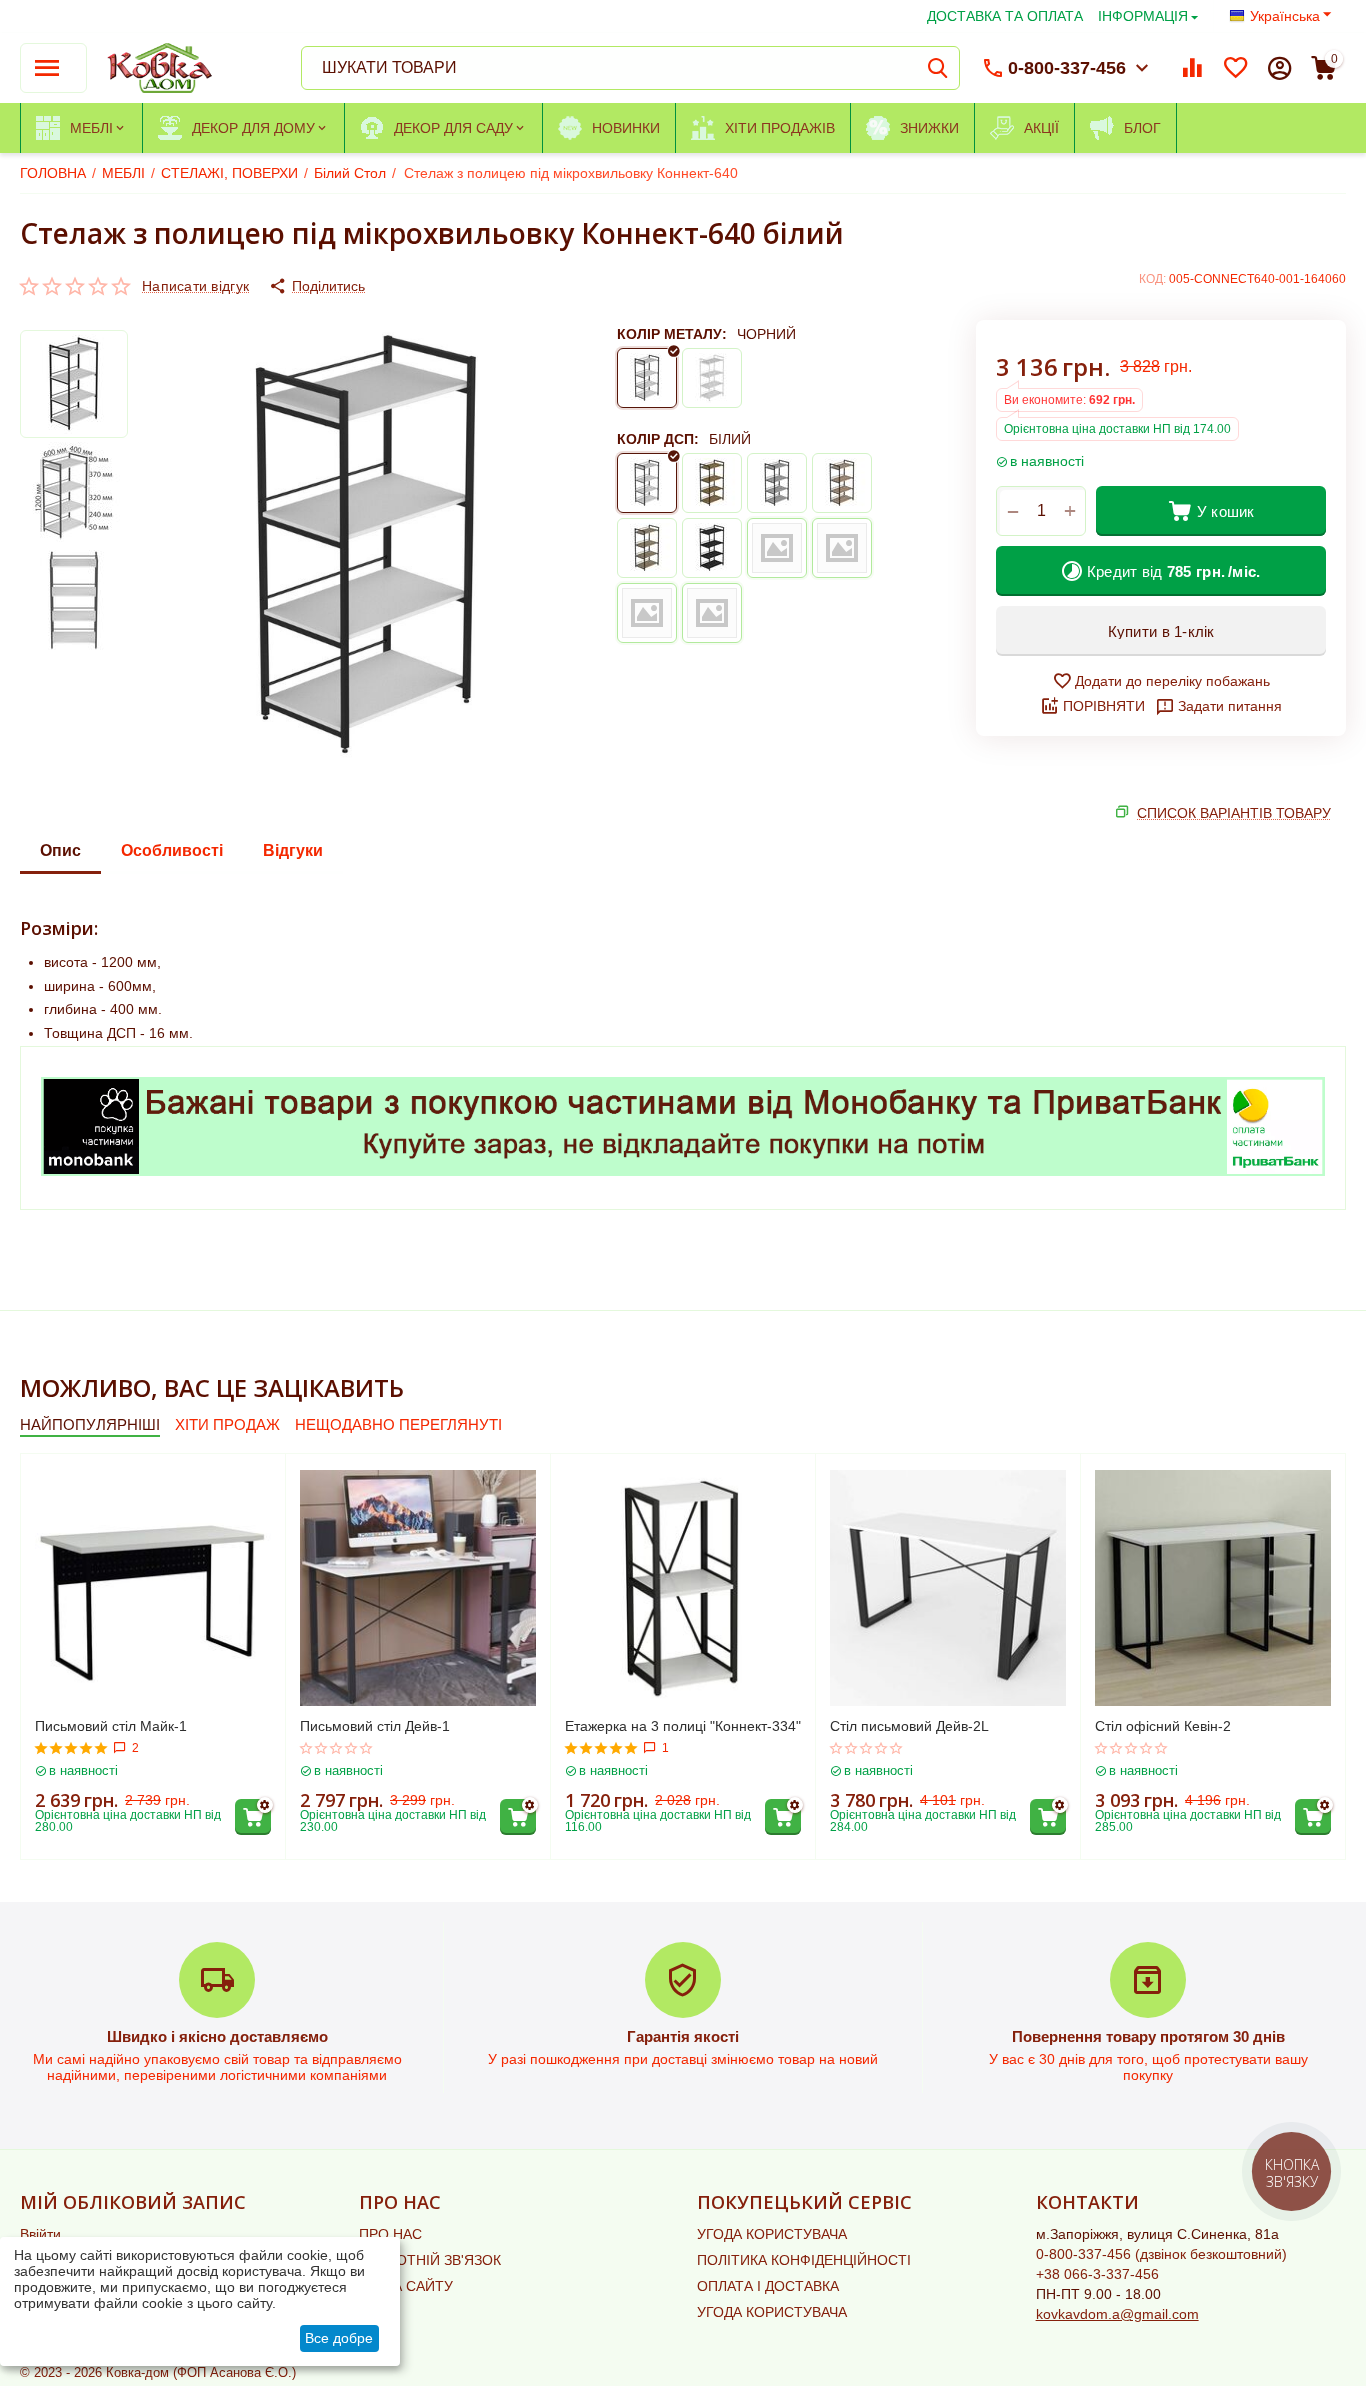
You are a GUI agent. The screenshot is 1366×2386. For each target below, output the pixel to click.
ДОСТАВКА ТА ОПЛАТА (1005, 16)
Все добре (339, 2338)
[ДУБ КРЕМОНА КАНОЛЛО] (712, 613)
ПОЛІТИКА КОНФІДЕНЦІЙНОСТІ (804, 2260)
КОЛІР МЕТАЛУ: (672, 334)
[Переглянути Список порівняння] (1192, 68)
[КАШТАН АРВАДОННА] (712, 548)
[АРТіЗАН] (712, 483)
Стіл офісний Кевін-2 (1163, 1726)
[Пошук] (938, 68)
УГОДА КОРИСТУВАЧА (772, 2234)
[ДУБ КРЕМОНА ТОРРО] (647, 613)
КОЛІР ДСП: (658, 439)
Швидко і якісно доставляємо (217, 2036)
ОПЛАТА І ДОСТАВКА (768, 2286)
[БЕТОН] (777, 483)
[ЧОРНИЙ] (647, 378)
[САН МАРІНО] (842, 483)
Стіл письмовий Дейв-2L (909, 1726)
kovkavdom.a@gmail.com (1117, 2314)
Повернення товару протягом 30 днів (1148, 2036)
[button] (317, 286)
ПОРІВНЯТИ (1104, 706)
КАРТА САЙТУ (406, 2286)
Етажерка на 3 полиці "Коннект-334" (683, 1726)
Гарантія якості (683, 2036)
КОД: (1152, 279)
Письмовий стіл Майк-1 (111, 1726)
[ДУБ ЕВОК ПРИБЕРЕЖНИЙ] (842, 548)
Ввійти (40, 2234)
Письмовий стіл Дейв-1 (375, 1726)
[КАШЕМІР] (777, 548)
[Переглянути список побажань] (1236, 68)
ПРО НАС (390, 2234)
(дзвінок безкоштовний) (1161, 2254)
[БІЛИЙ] (712, 378)
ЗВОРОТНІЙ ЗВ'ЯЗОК (430, 2260)
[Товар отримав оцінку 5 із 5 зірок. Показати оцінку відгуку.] (71, 1748)
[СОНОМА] (647, 548)
